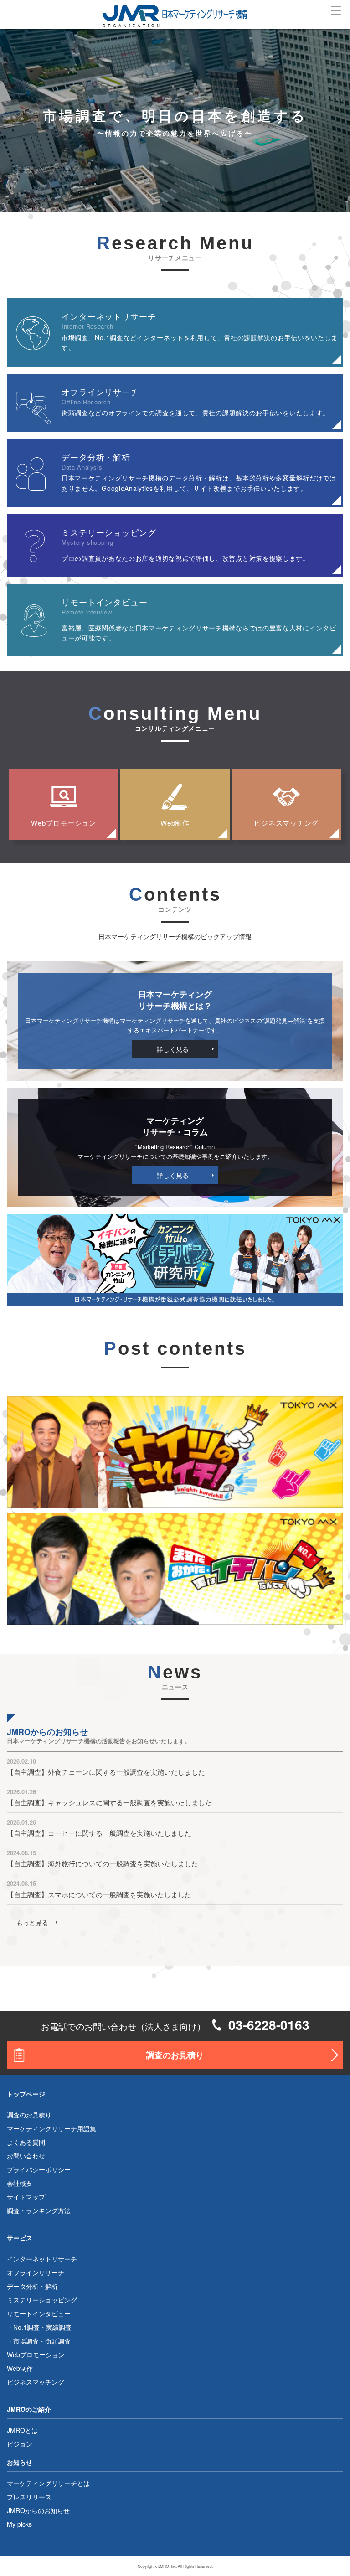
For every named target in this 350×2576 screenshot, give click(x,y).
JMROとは (22, 2430)
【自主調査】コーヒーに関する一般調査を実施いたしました (99, 1833)
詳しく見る (173, 1049)
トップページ (26, 2094)
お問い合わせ (26, 2156)
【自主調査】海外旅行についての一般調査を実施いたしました (103, 1863)
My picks (19, 2524)
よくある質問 (26, 2142)
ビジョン (20, 2444)
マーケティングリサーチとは (48, 2483)
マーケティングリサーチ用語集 (51, 2128)
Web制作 (175, 823)
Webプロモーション (64, 823)
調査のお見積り (175, 2055)
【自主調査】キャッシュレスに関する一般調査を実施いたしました (109, 1802)
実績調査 (59, 2327)
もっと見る (32, 1922)
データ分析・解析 (32, 2286)
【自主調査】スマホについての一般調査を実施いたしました (99, 1894)
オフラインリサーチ (36, 2272)
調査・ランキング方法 (39, 2210)
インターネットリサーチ (42, 2259)
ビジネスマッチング (286, 823)
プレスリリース (29, 2497)
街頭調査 (58, 2341)
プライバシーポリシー (39, 2169)
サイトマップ (26, 2197)
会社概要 (20, 2183)
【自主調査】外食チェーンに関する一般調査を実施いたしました (106, 1772)
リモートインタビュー (39, 2313)
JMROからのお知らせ (38, 2510)
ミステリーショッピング (42, 2300)
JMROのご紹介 (29, 2409)
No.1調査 (26, 2327)
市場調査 (26, 2341)
